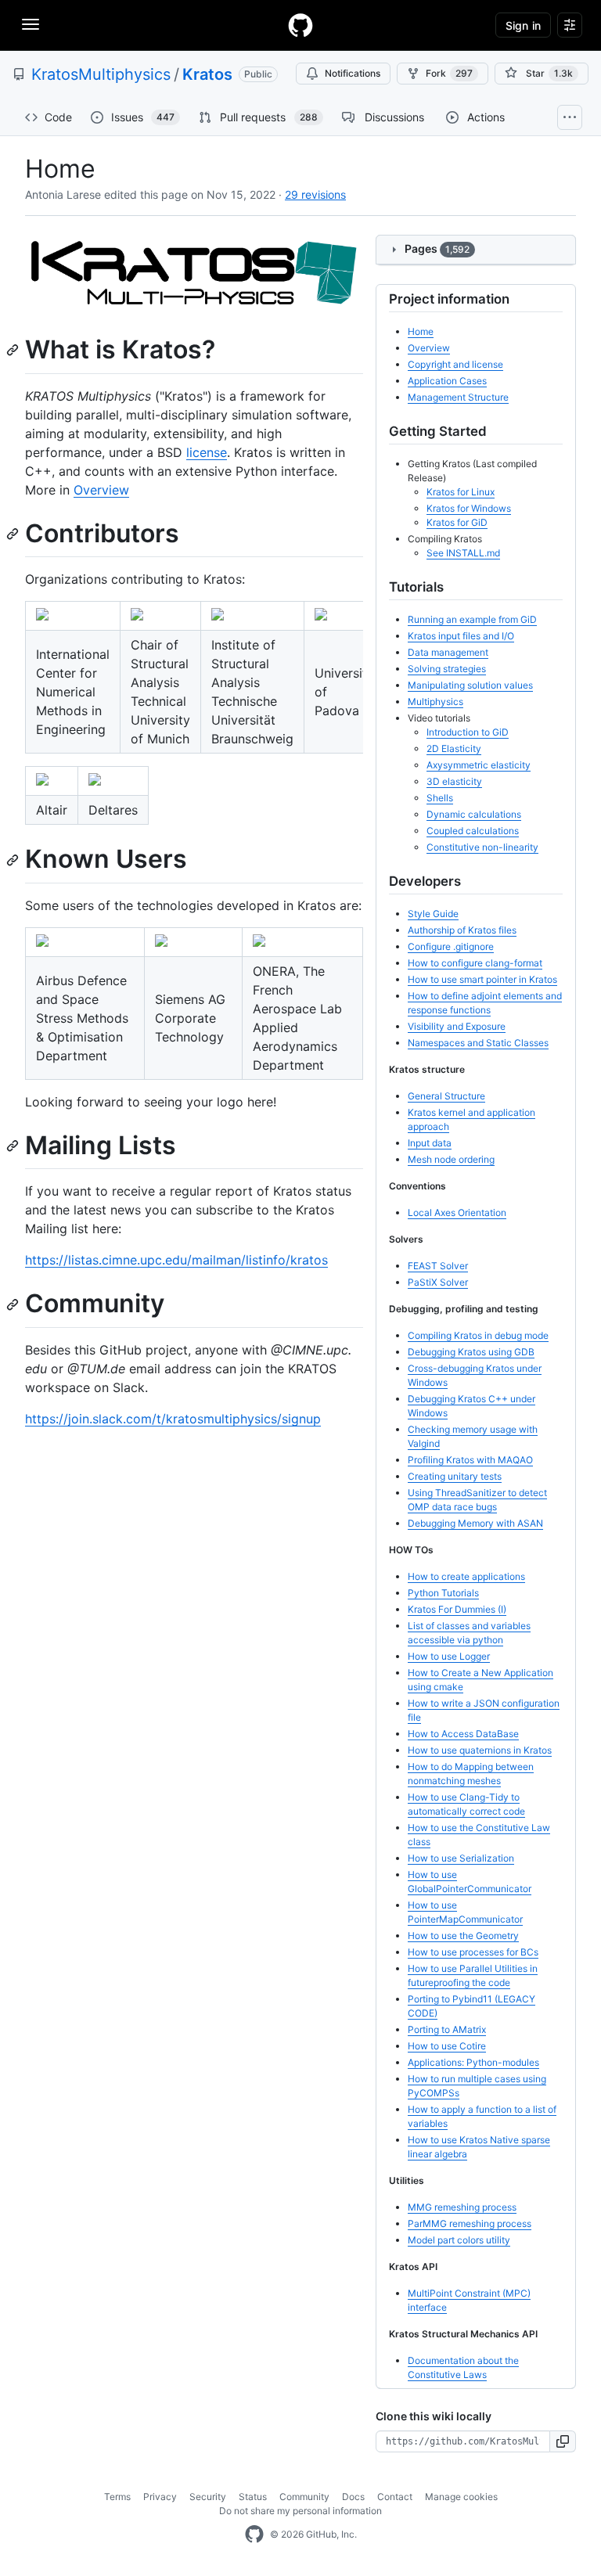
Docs (353, 2497)
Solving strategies (447, 669)
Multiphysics (435, 702)
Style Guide (433, 914)
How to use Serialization (461, 1858)
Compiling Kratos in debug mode (478, 1335)
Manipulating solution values (470, 685)
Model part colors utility (459, 2240)
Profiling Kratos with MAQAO (470, 1460)
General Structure (446, 1096)
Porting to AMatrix (447, 2029)
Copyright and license (455, 364)
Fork (449, 73)
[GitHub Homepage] (254, 2535)
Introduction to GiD (468, 732)
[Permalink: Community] (14, 1304)
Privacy (160, 2497)
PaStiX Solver (438, 1282)
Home (421, 331)
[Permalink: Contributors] (14, 534)
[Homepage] (300, 25)
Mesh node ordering (451, 1159)
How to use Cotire (447, 2046)
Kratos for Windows (469, 508)
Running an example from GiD (472, 619)
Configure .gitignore (451, 946)
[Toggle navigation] (31, 24)
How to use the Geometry (463, 1936)
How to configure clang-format (475, 963)
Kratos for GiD (457, 522)
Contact (395, 2497)
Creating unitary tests (455, 1476)
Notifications (353, 73)
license (207, 452)
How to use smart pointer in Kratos (482, 979)
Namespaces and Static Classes (478, 1043)
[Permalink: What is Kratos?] (14, 351)
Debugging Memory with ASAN (475, 1523)
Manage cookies (461, 2497)
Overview (101, 490)
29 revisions (315, 194)
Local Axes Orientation (457, 1212)
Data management (448, 652)
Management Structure (458, 397)
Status (253, 2497)
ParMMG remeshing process (470, 2223)
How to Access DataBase (463, 1734)
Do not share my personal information (300, 2511)
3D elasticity (454, 781)
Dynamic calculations (474, 814)
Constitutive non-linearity (482, 847)
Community (304, 2497)
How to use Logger (449, 1656)
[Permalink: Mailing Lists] (14, 1146)
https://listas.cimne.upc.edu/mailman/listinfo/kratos (176, 1260)
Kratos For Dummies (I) (457, 1609)
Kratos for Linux (461, 492)
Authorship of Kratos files (462, 930)
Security (208, 2497)
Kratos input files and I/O (461, 636)
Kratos (207, 74)
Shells (440, 798)
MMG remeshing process (462, 2207)
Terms (117, 2497)
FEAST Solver (438, 1266)
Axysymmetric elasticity (479, 765)
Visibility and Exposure (457, 1026)
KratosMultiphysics (101, 74)
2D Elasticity (454, 748)
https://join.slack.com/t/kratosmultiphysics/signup (173, 1419)
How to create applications (466, 1576)
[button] (563, 2441)
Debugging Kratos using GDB (471, 1352)
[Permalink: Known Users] (14, 860)
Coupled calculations (473, 831)
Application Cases (447, 381)
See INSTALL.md (463, 553)
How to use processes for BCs (473, 1952)
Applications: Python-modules (473, 2062)
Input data (430, 1143)
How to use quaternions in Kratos (480, 1750)
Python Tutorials (443, 1593)
